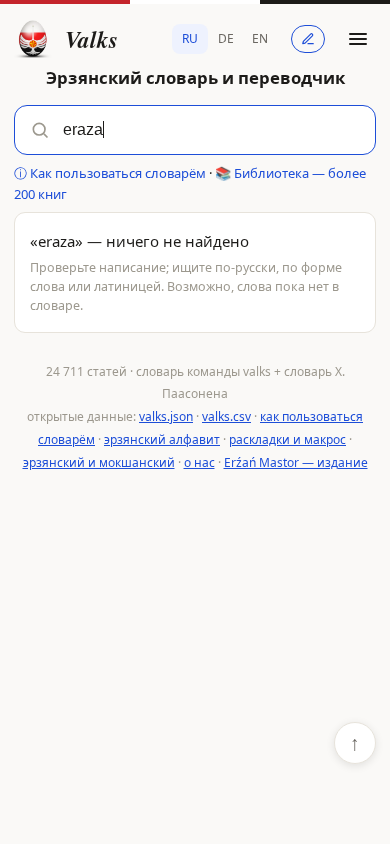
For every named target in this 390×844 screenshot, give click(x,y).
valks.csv (226, 416)
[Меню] (358, 39)
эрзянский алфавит (162, 439)
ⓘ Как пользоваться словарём (110, 173)
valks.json (166, 416)
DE (226, 38)
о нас (199, 462)
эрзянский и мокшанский (99, 462)
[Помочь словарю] (308, 39)
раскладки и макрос (287, 439)
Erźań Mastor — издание (296, 462)
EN (260, 38)
